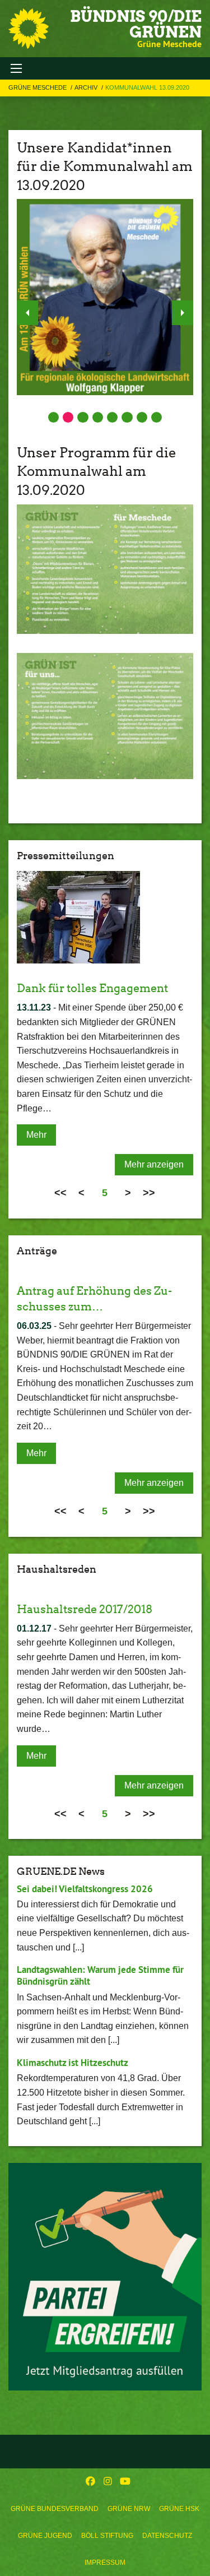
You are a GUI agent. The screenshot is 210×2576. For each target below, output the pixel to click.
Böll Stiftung (107, 2536)
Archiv (87, 87)
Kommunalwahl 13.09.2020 (147, 87)
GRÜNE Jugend (45, 2536)
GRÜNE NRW (129, 2509)
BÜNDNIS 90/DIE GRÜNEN (136, 24)
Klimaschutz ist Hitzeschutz (73, 2063)
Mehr (36, 1135)
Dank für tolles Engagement (92, 988)
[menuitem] (55, 2509)
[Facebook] (90, 2482)
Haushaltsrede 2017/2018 (85, 1609)
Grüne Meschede (38, 87)
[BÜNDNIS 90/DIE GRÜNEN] (29, 29)
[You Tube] (125, 2482)
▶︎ (183, 313)
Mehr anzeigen (154, 1164)
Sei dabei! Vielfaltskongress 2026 (85, 1889)
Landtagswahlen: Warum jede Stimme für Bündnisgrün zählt (100, 1975)
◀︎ (27, 313)
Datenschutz (167, 2536)
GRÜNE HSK (179, 2509)
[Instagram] (108, 2482)
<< (60, 1193)
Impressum (105, 2563)
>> (149, 1193)
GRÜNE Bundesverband (55, 2509)
